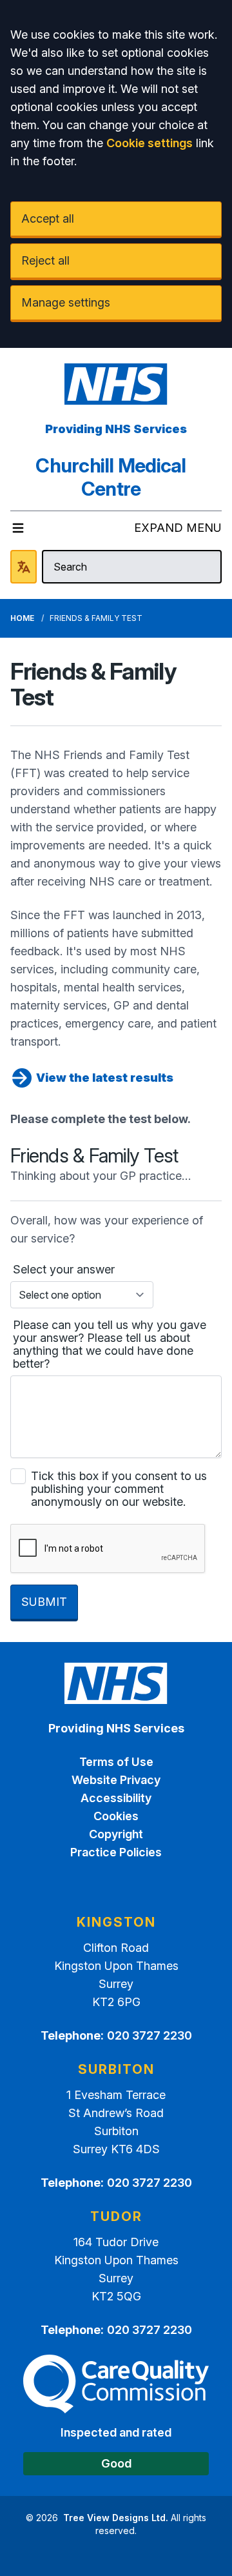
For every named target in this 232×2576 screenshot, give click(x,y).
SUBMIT (44, 1602)
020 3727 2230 (150, 2035)
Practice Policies (116, 1852)
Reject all (45, 260)
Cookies (116, 1816)
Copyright (116, 1834)
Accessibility (116, 1798)
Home (22, 618)
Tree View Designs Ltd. (116, 2518)
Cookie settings (150, 143)
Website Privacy (116, 1780)
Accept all (48, 218)
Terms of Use (116, 1762)
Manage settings (66, 302)
